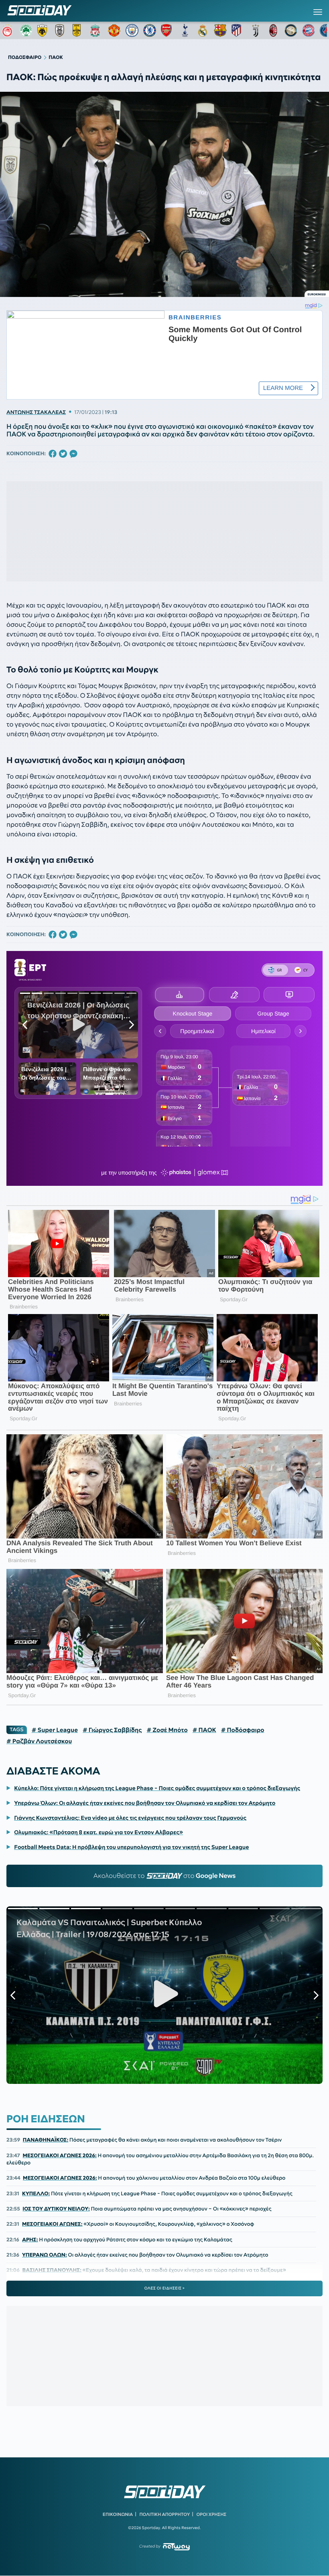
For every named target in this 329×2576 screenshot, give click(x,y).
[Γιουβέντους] (256, 30)
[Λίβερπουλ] (97, 30)
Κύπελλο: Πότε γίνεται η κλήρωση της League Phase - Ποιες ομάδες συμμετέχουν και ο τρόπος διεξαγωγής (157, 1788)
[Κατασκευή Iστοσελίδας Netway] (176, 2547)
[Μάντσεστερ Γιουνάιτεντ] (114, 30)
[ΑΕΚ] (44, 30)
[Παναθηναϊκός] (26, 30)
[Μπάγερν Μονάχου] (309, 30)
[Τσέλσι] (150, 30)
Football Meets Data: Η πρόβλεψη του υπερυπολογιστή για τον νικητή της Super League (131, 1847)
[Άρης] (79, 30)
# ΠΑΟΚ (204, 1730)
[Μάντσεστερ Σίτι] (132, 30)
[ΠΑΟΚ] (61, 30)
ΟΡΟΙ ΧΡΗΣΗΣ (211, 2514)
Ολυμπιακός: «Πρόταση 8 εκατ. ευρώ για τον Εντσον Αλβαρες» (98, 1832)
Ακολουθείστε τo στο (165, 1876)
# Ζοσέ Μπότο (167, 1730)
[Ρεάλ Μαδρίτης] (203, 30)
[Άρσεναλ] (167, 30)
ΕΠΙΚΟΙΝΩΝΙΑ (118, 2514)
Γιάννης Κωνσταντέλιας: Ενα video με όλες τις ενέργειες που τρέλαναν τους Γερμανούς (130, 1818)
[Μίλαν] (273, 30)
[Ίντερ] (291, 30)
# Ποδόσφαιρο (243, 1730)
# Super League (55, 1730)
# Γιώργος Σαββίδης (112, 1730)
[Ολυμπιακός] (8, 30)
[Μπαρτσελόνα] (220, 30)
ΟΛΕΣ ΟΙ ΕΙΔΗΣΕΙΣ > (165, 2288)
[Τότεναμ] (185, 30)
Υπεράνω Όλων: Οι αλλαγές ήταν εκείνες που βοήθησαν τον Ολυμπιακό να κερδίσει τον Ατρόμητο (145, 1803)
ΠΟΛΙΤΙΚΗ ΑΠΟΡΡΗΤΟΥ (165, 2514)
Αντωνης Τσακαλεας (36, 412)
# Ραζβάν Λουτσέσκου (39, 1741)
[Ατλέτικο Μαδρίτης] (238, 30)
